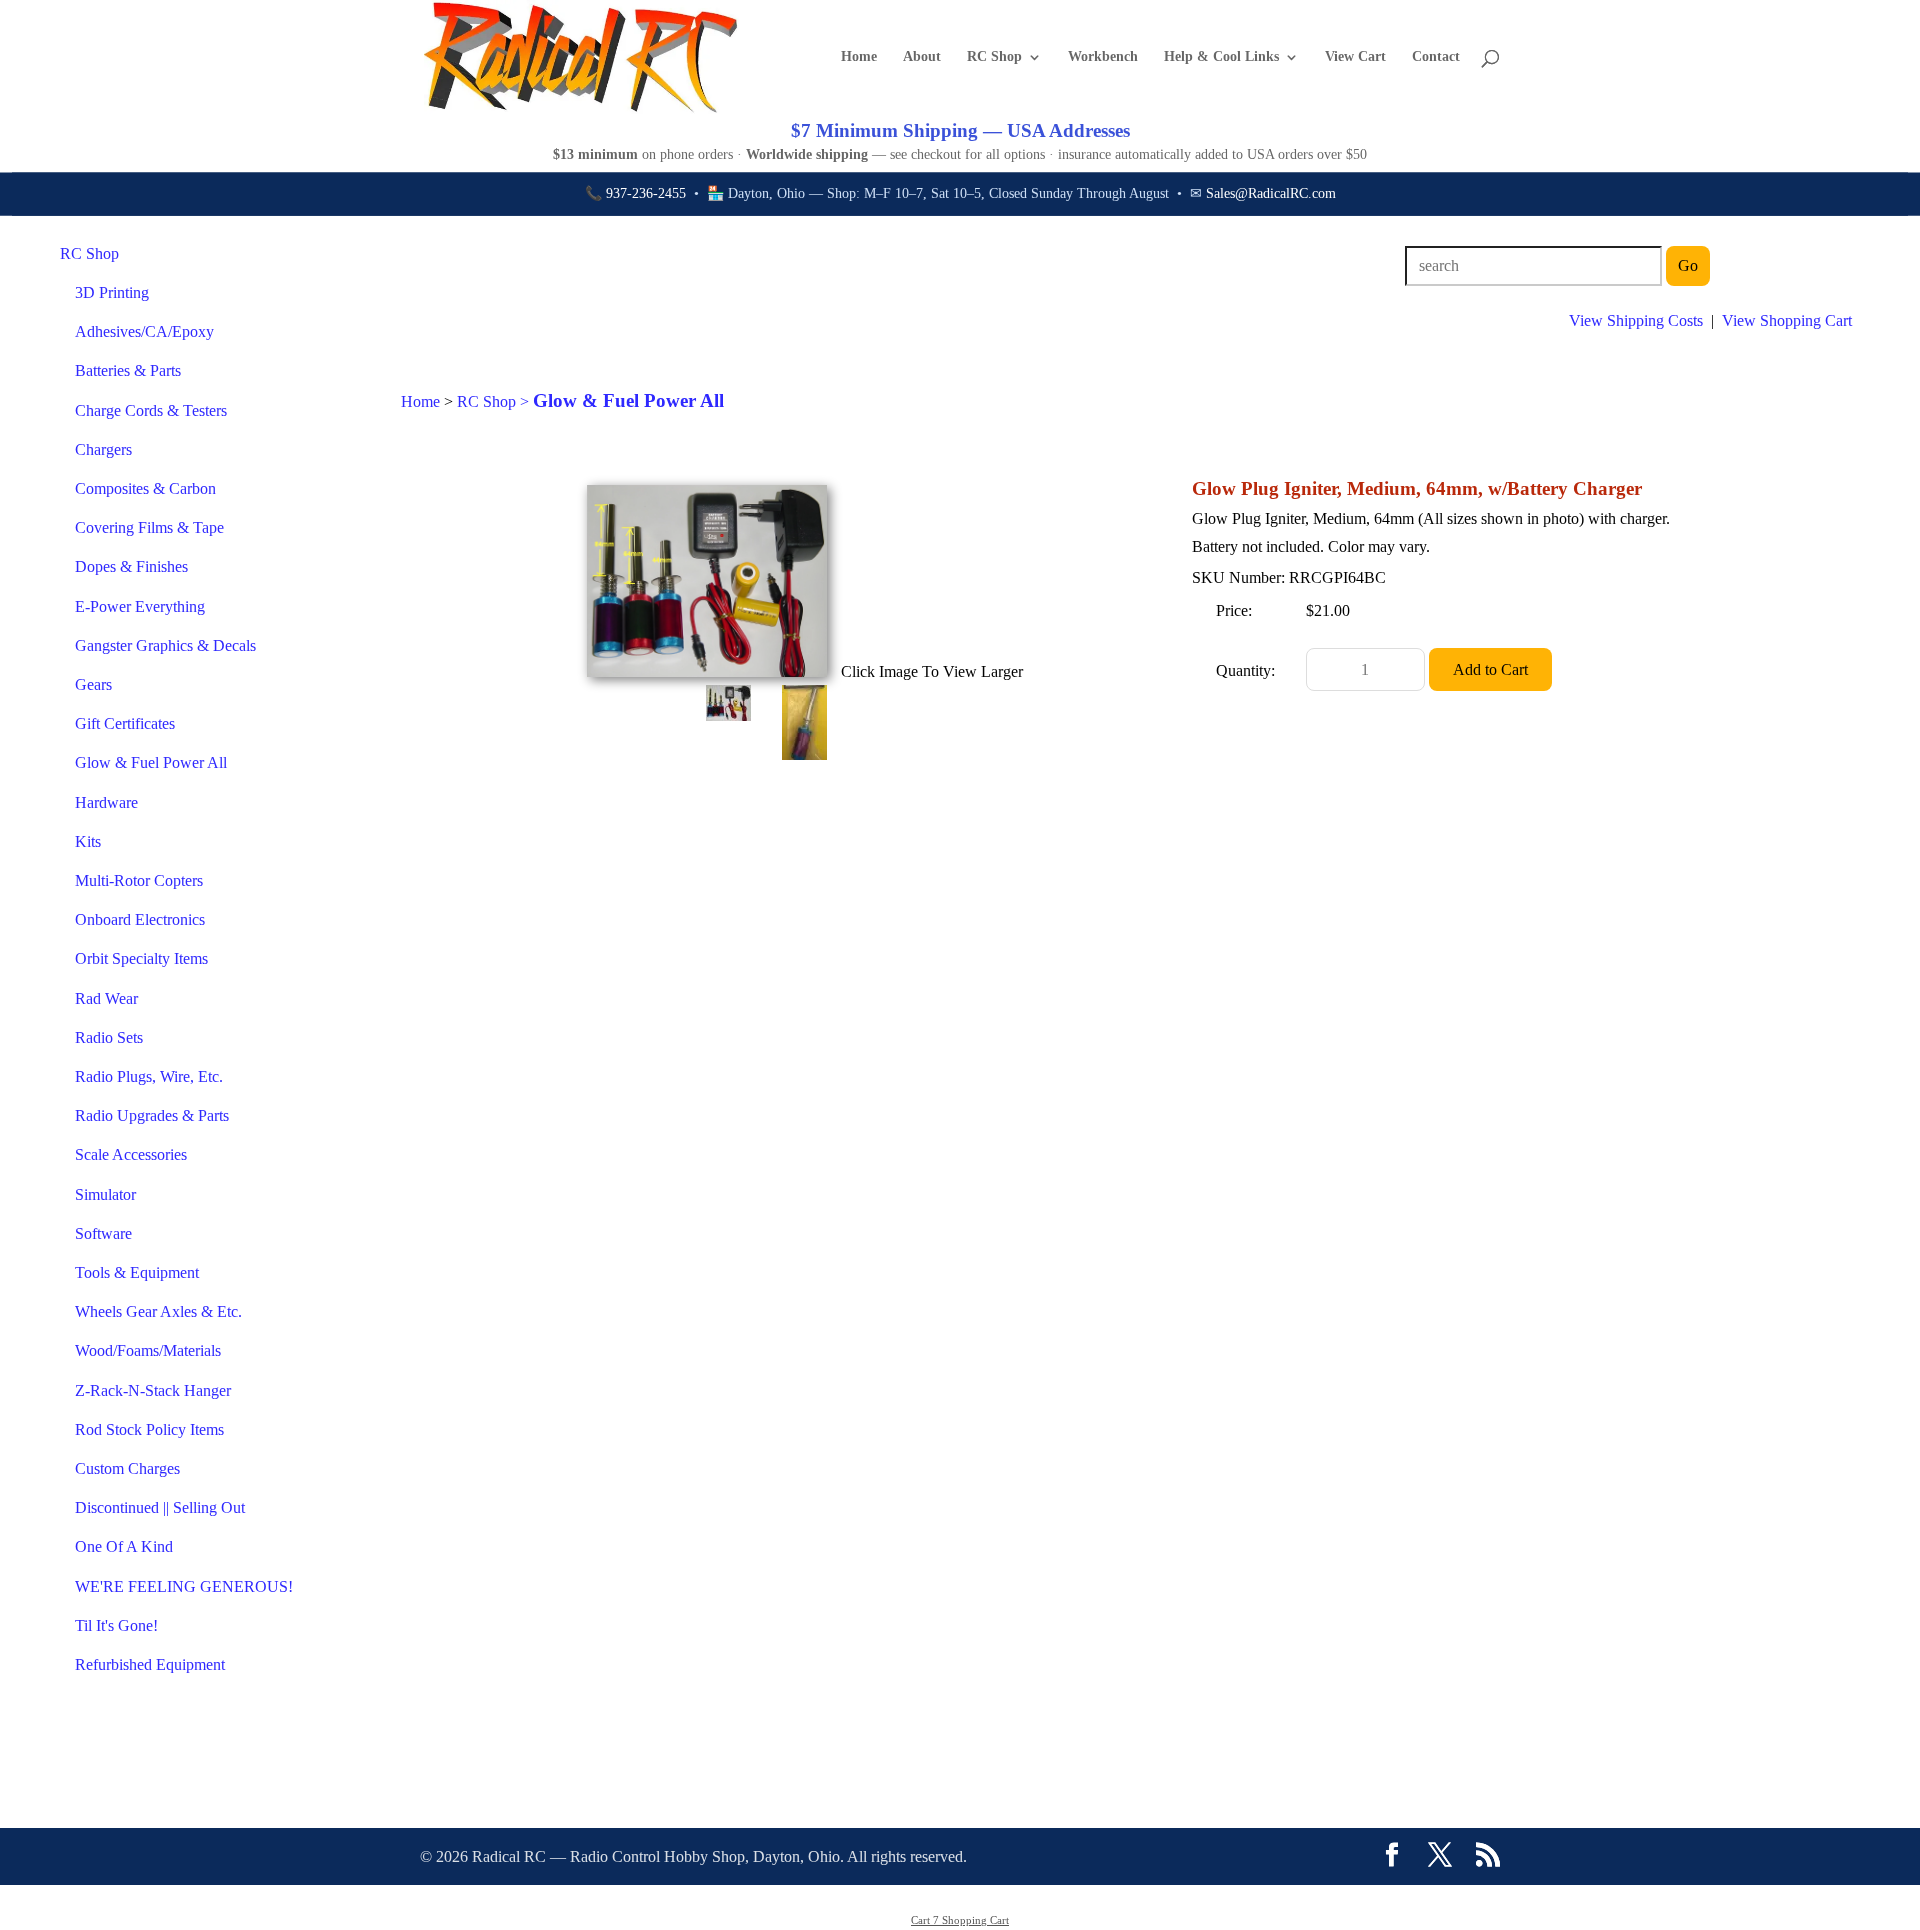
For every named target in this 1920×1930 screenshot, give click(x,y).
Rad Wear (106, 998)
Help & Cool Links (1221, 57)
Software (103, 1233)
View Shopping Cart (1787, 320)
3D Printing (112, 292)
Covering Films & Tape (149, 527)
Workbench (1103, 57)
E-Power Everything (140, 606)
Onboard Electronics (140, 919)
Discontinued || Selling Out (160, 1507)
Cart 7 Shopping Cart (960, 1920)
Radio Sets (109, 1037)
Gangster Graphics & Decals (165, 645)
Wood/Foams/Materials (148, 1350)
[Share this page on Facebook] (1392, 1857)
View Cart (1355, 57)
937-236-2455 (646, 193)
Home (859, 57)
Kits (88, 841)
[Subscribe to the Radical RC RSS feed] (1488, 1857)
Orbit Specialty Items (141, 958)
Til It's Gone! (116, 1625)
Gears (93, 684)
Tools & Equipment (137, 1272)
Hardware (106, 802)
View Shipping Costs (1636, 320)
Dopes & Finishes (131, 566)
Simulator (105, 1194)
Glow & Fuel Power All (151, 762)
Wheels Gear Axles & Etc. (158, 1311)
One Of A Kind (124, 1546)
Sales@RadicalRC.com (1271, 193)
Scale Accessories (131, 1154)
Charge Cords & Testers (151, 410)
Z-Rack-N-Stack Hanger (153, 1390)
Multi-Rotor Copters (139, 880)
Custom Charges (127, 1468)
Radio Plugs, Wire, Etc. (149, 1076)
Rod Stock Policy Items (149, 1429)
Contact (1436, 57)
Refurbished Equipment (150, 1664)
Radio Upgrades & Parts (152, 1115)
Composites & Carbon (145, 488)
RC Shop (994, 57)
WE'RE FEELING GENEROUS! (184, 1586)
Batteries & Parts (128, 370)
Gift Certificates (125, 723)
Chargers (103, 449)
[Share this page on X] (1440, 1857)
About (922, 57)
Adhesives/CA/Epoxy (144, 331)
